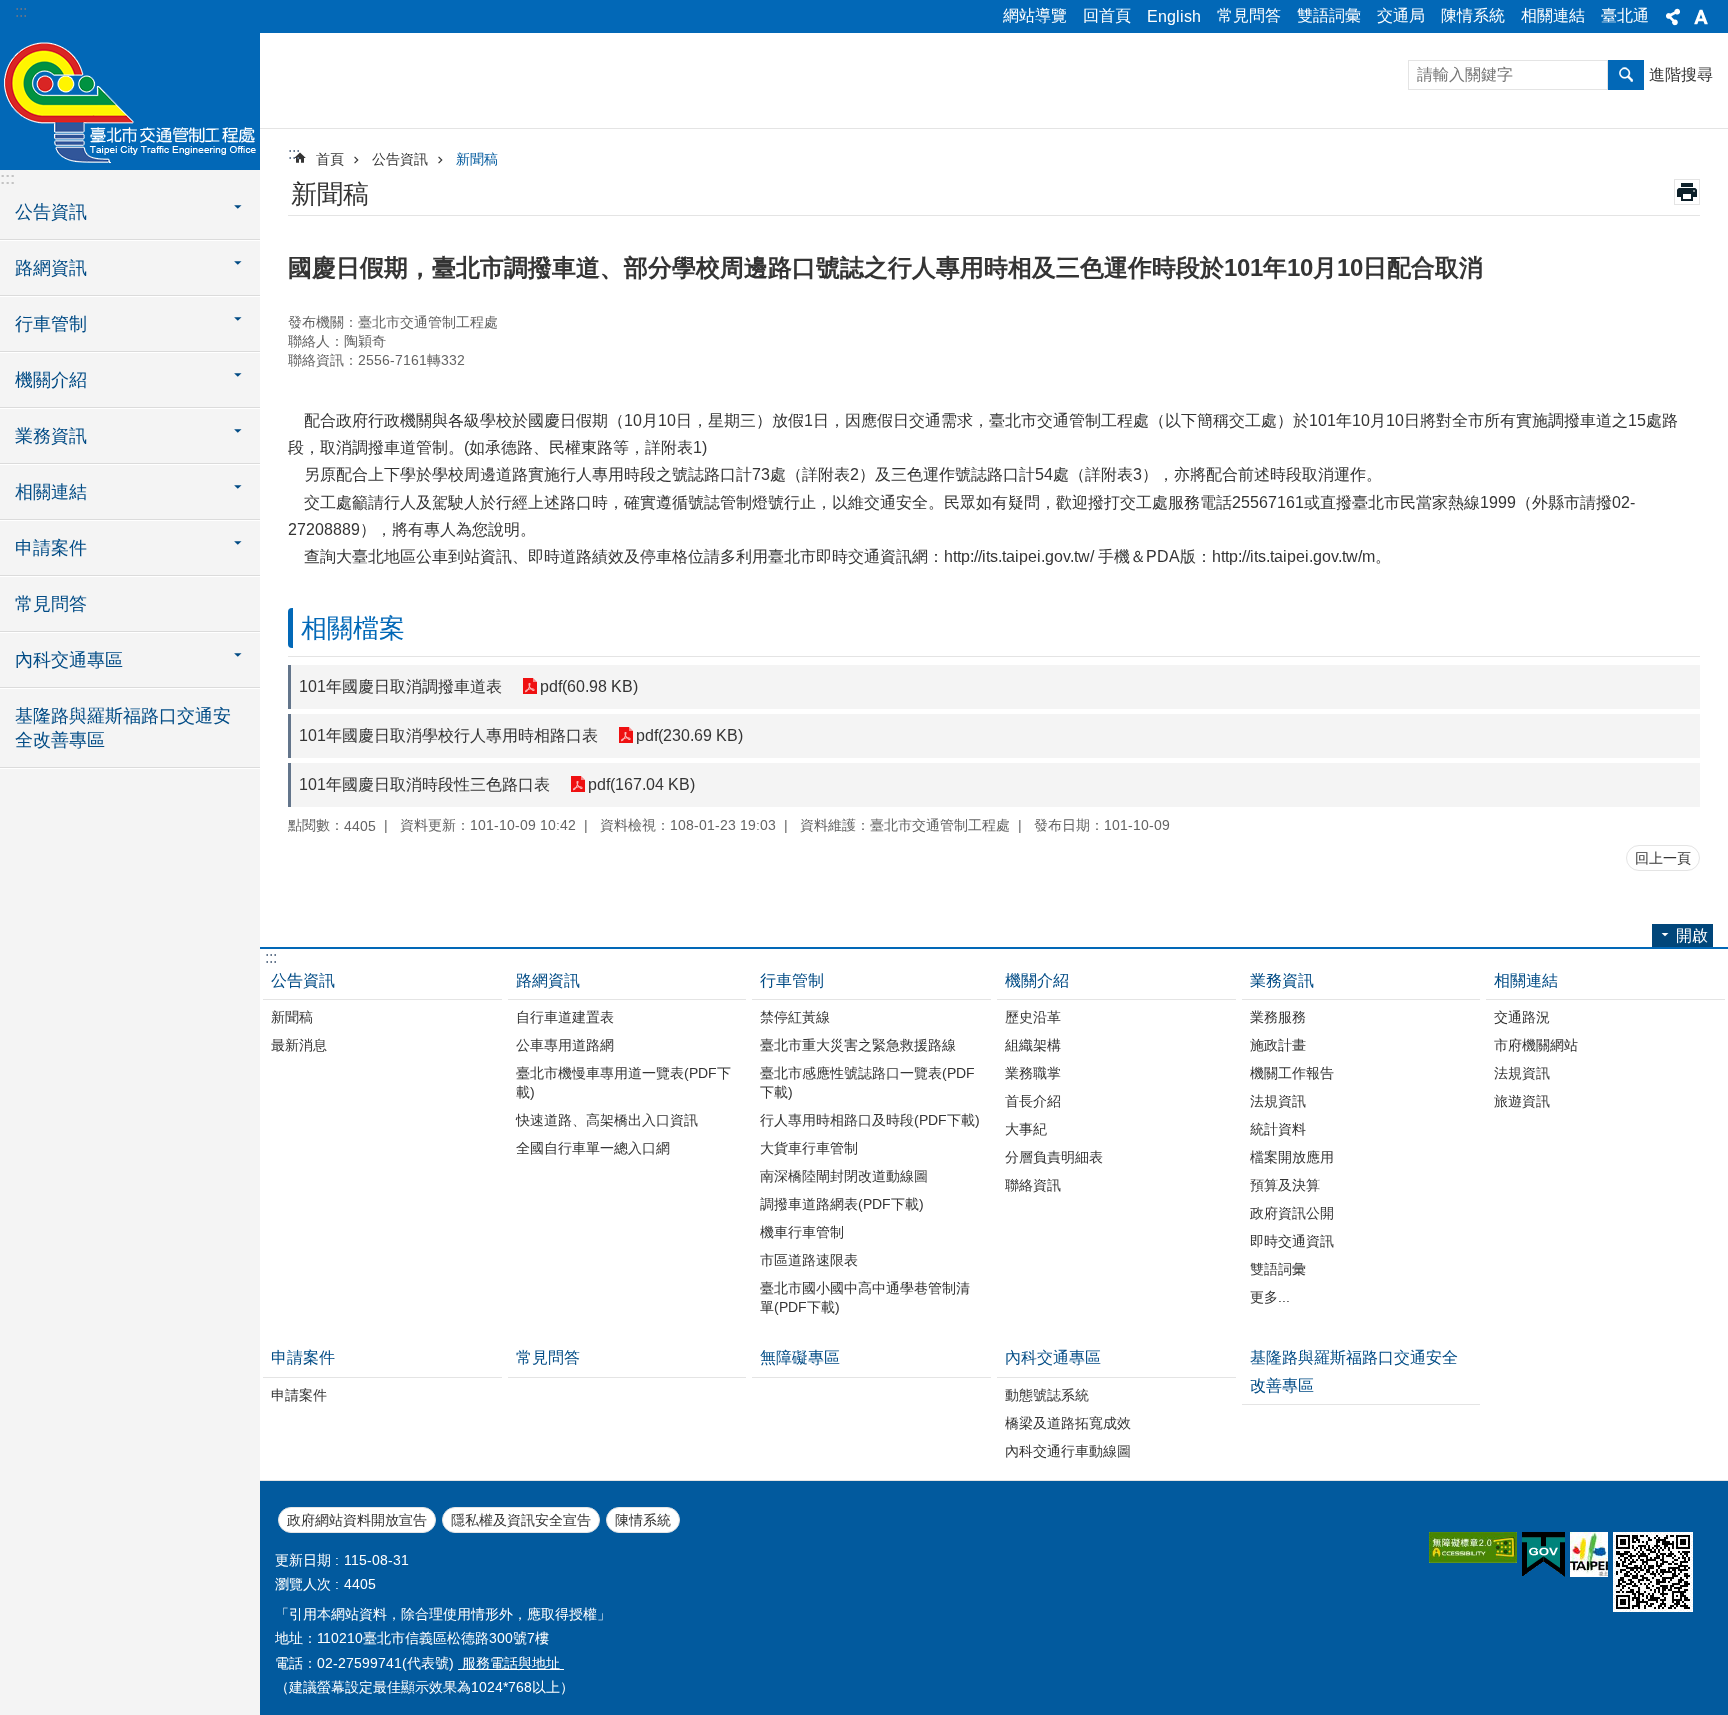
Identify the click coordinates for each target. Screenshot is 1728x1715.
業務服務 (1278, 1017)
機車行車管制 (802, 1232)
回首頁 (1107, 15)
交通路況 (1522, 1017)
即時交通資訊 (1292, 1241)
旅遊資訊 (1522, 1101)
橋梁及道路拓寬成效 (1068, 1423)
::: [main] (294, 153)
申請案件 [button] (51, 548)
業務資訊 (1282, 980)
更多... (1270, 1297)
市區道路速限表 (809, 1260)
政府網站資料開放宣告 (357, 1520)
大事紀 (1026, 1129)
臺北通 (1625, 15)
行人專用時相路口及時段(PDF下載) (870, 1120)
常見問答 (1249, 15)
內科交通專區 (1053, 1357)
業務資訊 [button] (51, 436)
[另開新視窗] (1473, 1547)
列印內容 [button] (1687, 192)
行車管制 (792, 980)
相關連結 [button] (51, 492)
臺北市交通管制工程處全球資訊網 (130, 100)
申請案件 (303, 1357)
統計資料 (1278, 1129)
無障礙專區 (800, 1357)
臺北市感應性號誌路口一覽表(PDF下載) (867, 1082)
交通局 (1401, 15)
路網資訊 (548, 980)
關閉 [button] (1673, 17)
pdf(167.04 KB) (641, 784)
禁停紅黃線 (795, 1017)
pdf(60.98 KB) (589, 686)
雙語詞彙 (1329, 15)
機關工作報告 (1292, 1073)
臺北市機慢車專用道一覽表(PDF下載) (623, 1082)
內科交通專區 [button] (69, 660)
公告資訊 (400, 159)
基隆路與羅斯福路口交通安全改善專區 (123, 728)
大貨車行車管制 (809, 1148)
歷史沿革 (1033, 1017)
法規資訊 (1278, 1101)
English (1174, 16)
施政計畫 (1278, 1045)
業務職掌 (1033, 1073)
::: (21, 11)
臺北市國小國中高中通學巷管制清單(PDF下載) (865, 1297)
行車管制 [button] (51, 324)
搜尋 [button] (1626, 75)
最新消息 (299, 1045)
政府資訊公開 (1292, 1213)
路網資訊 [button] (51, 268)
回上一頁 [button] (1663, 858)
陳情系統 (1473, 15)
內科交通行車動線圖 (1068, 1451)
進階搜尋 (1681, 74)
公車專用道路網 (565, 1045)
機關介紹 (1037, 980)
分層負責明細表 (1054, 1157)
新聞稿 (477, 159)
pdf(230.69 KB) (689, 735)
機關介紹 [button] (51, 380)
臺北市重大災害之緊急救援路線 (858, 1045)
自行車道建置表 (565, 1017)
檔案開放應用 (1292, 1157)
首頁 (330, 159)
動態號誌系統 (1047, 1395)
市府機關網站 (1536, 1045)
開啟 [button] (1692, 935)
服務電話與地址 (511, 1663)
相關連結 (1553, 15)
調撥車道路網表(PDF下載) (842, 1204)
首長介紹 (1033, 1101)
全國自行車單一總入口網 (593, 1148)
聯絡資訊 (1033, 1185)
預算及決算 (1285, 1185)
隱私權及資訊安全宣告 (521, 1520)
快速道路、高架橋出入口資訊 (607, 1120)
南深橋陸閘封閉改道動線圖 (844, 1176)
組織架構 (1033, 1045)
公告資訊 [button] (51, 212)
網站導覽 (1035, 15)
